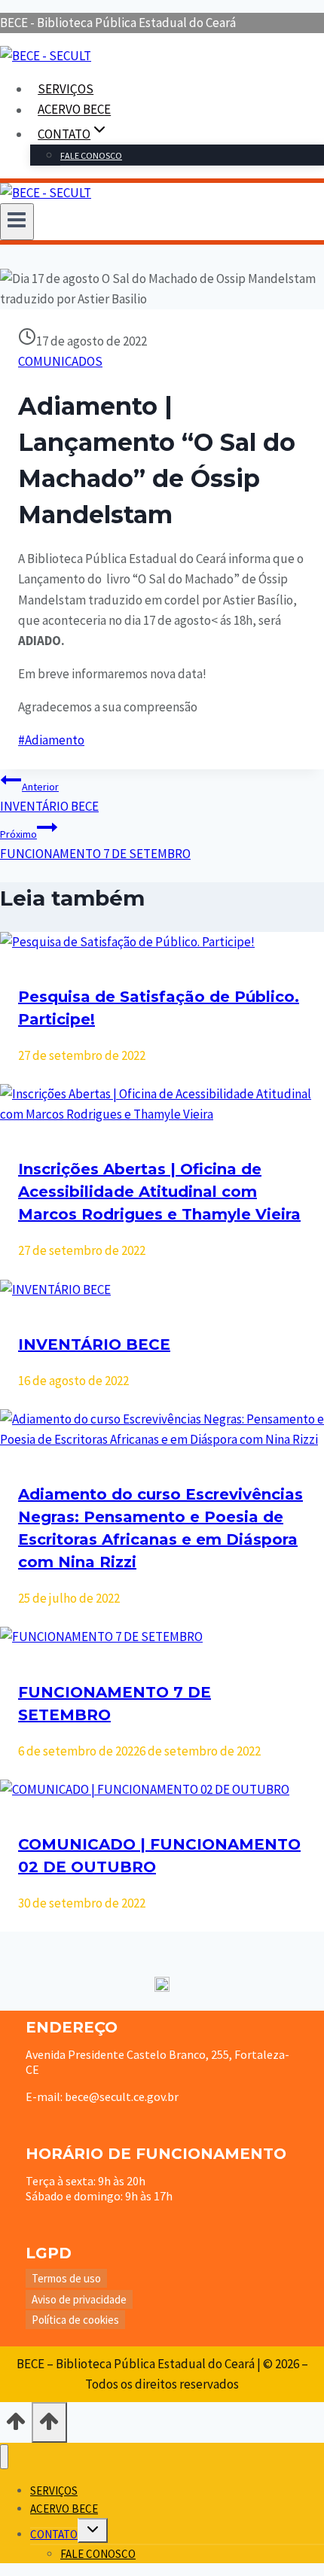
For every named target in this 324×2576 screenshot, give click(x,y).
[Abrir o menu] (17, 221)
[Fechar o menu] (4, 2457)
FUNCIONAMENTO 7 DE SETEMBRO (95, 845)
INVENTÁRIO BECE (49, 797)
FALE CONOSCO (91, 155)
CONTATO (54, 2534)
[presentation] (162, 942)
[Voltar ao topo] (16, 2425)
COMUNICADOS (60, 361)
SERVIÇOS (66, 89)
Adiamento (51, 740)
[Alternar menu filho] (93, 2530)
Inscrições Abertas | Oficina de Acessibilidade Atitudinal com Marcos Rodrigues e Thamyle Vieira (159, 1192)
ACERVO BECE (74, 110)
